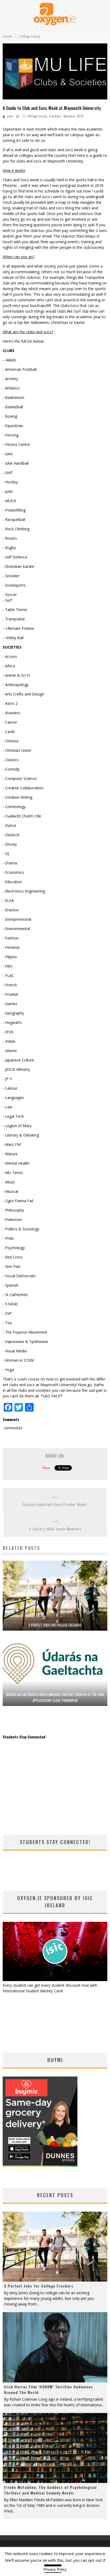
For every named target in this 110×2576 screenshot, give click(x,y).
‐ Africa (9, 666)
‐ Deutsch (11, 835)
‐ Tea (7, 1323)
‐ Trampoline (14, 619)
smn (10, 116)
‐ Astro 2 (10, 703)
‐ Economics (13, 872)
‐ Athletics (11, 388)
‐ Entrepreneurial (17, 919)
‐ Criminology (14, 807)
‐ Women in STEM (18, 1360)
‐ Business (12, 713)
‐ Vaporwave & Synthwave (25, 1341)
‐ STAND (10, 1304)
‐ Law (7, 1107)
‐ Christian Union (17, 750)
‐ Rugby (9, 548)
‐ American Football (20, 369)
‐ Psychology (14, 1248)
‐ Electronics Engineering (24, 891)
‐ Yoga (8, 1370)
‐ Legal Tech (13, 1116)
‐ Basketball (13, 407)
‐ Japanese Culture (18, 1060)
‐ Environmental (16, 929)
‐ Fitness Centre (16, 444)
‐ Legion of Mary (17, 1126)
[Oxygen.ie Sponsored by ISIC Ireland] (55, 1980)
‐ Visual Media (15, 1351)
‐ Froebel (10, 994)
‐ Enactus (11, 910)
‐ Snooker (11, 576)
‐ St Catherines (15, 1295)
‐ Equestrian (13, 426)
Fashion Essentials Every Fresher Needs (55, 1504)
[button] (55, 71)
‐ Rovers (10, 538)
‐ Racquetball (14, 519)
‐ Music (9, 1182)
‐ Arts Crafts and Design (23, 694)
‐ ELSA (8, 900)
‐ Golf (7, 473)
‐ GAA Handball (16, 463)
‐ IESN (8, 1032)
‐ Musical (10, 1191)
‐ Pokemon (12, 1219)
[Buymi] (40, 2165)
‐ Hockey (10, 482)
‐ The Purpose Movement (25, 1332)
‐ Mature (10, 1154)
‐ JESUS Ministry (16, 1069)
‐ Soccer (10, 595)
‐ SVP (7, 1313)
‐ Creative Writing (17, 797)
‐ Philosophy (13, 1210)
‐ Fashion (11, 938)
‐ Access (10, 656)
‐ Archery (10, 379)
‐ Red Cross (13, 1257)
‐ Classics (11, 760)
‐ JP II (7, 1079)
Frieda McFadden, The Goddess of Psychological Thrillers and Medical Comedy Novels (50, 2490)
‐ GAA (8, 454)
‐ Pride (8, 1238)
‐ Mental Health (16, 1163)
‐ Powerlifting (14, 510)
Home (7, 36)
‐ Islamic (10, 1051)
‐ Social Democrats (19, 1276)
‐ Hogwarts (12, 1022)
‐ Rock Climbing (16, 529)
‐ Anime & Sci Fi (16, 675)
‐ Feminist (11, 947)
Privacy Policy (55, 2569)
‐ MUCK (9, 501)
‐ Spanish (11, 1285)
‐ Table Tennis (15, 610)
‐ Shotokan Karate (18, 566)
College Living (37, 116)
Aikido (11, 360)
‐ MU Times (13, 1173)
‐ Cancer (10, 722)
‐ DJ (6, 854)
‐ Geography (13, 1013)
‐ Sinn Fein (12, 1266)
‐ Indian (9, 1041)
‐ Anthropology (16, 685)
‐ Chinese (11, 741)
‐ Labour (10, 1088)
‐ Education (12, 882)
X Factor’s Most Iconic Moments (55, 1529)
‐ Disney (10, 844)
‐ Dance (9, 825)
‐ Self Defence (15, 557)
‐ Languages (13, 1098)
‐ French (10, 985)
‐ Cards (9, 732)
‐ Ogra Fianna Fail (18, 1201)
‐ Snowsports (14, 585)
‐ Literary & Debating (21, 1135)
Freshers (55, 116)
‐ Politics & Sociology (21, 1229)
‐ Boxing (10, 416)
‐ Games (10, 1004)
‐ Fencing (11, 435)
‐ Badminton (13, 397)
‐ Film (7, 966)
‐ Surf (7, 600)
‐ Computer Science (20, 778)
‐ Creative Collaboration (23, 788)
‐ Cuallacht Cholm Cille (22, 816)
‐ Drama (10, 863)
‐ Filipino (10, 957)
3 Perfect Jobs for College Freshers (55, 1625)
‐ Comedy (11, 769)
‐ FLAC (8, 976)
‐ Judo (8, 491)
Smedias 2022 (74, 116)
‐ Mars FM (12, 1144)
